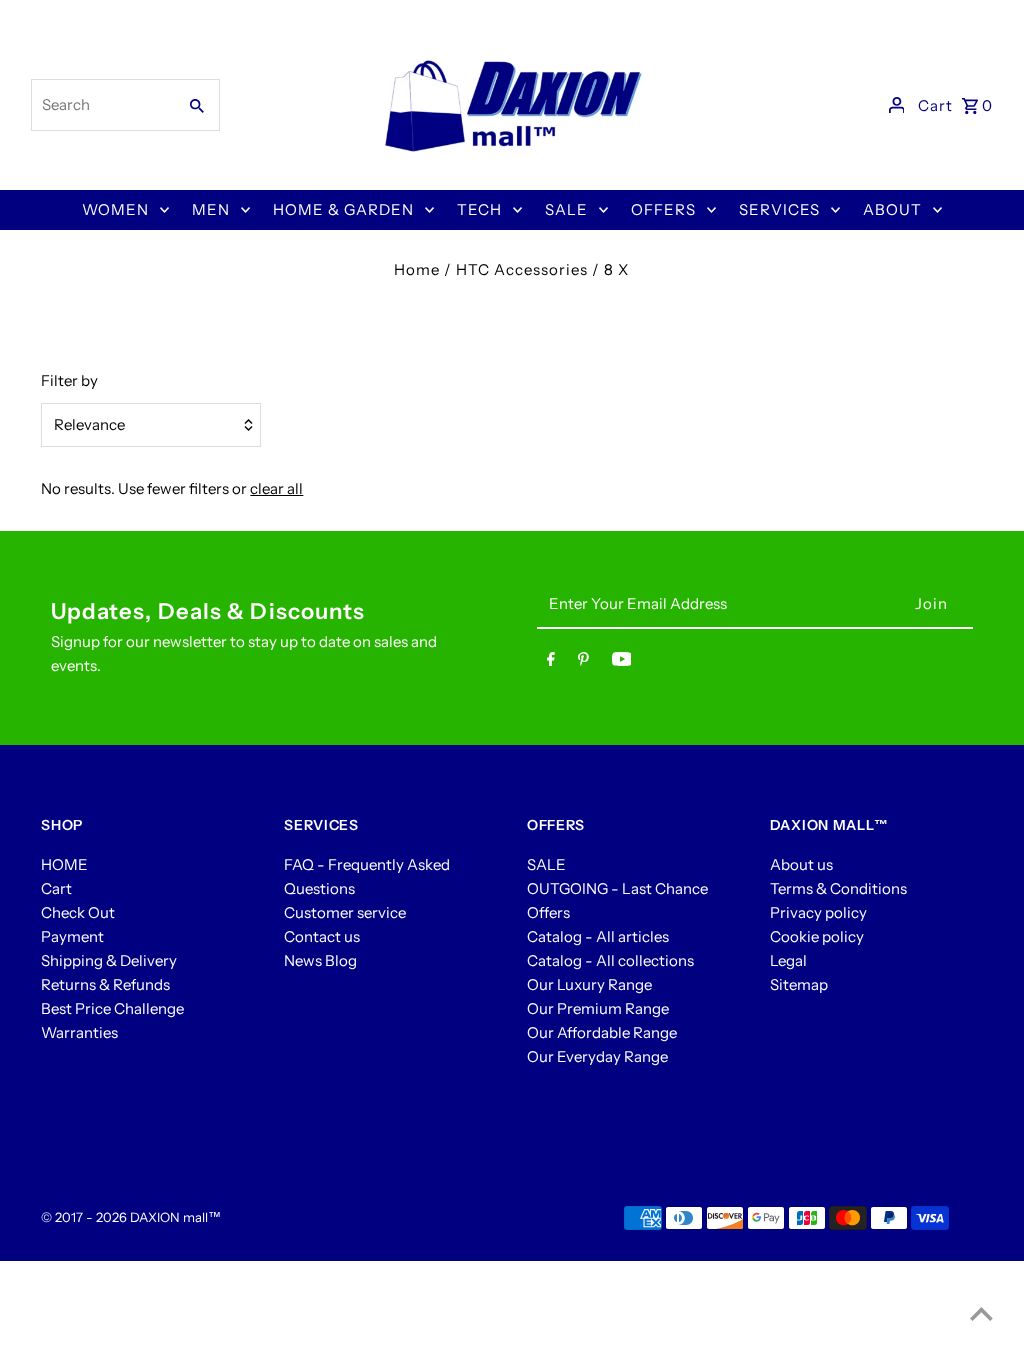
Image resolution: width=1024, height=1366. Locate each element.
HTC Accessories (522, 269)
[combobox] (102, 105)
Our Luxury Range (589, 984)
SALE (546, 864)
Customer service (345, 912)
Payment (72, 936)
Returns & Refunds (105, 984)
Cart (56, 888)
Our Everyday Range (597, 1056)
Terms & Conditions (838, 888)
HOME (64, 864)
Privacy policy (818, 912)
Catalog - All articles (598, 936)
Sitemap (799, 984)
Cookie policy (817, 936)
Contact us (322, 936)
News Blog (320, 960)
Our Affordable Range (602, 1032)
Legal (788, 960)
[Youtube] (622, 663)
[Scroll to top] (981, 1313)
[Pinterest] (583, 663)
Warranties (79, 1032)
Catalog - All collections (610, 960)
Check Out (78, 912)
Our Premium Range (598, 1008)
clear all (276, 488)
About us (801, 864)
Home (417, 269)
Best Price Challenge (112, 1008)
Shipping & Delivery (109, 960)
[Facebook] (551, 663)
